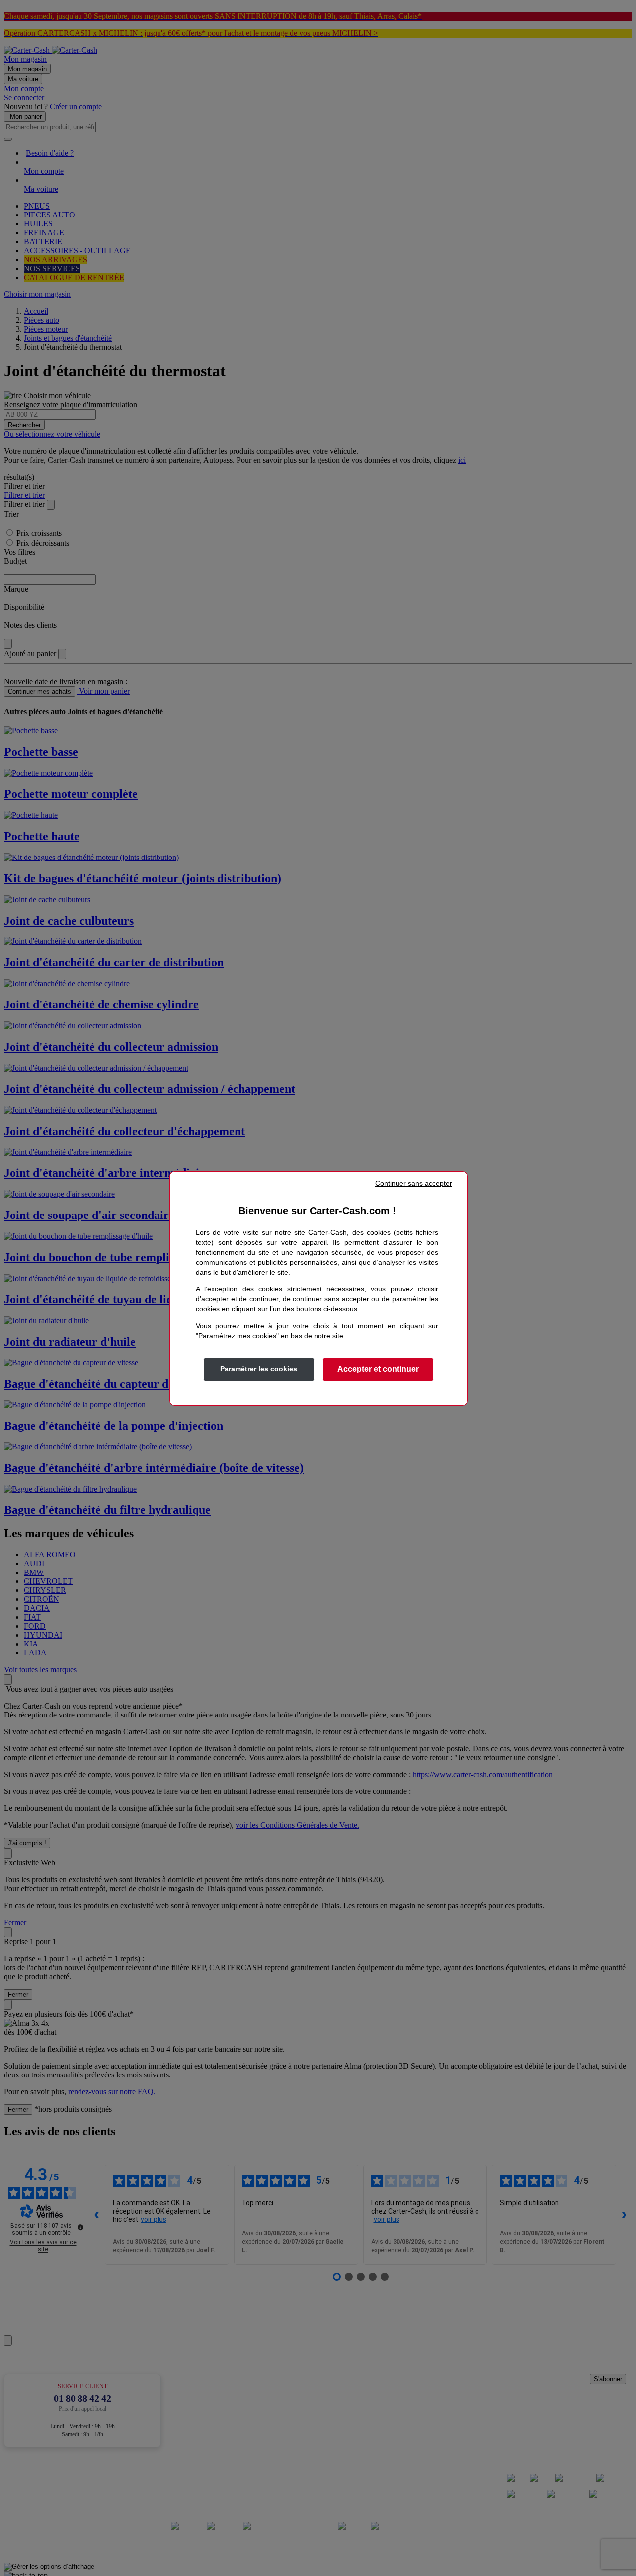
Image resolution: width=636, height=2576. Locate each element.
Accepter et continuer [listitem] (378, 1369)
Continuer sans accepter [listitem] (414, 1183)
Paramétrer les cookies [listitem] (259, 1369)
